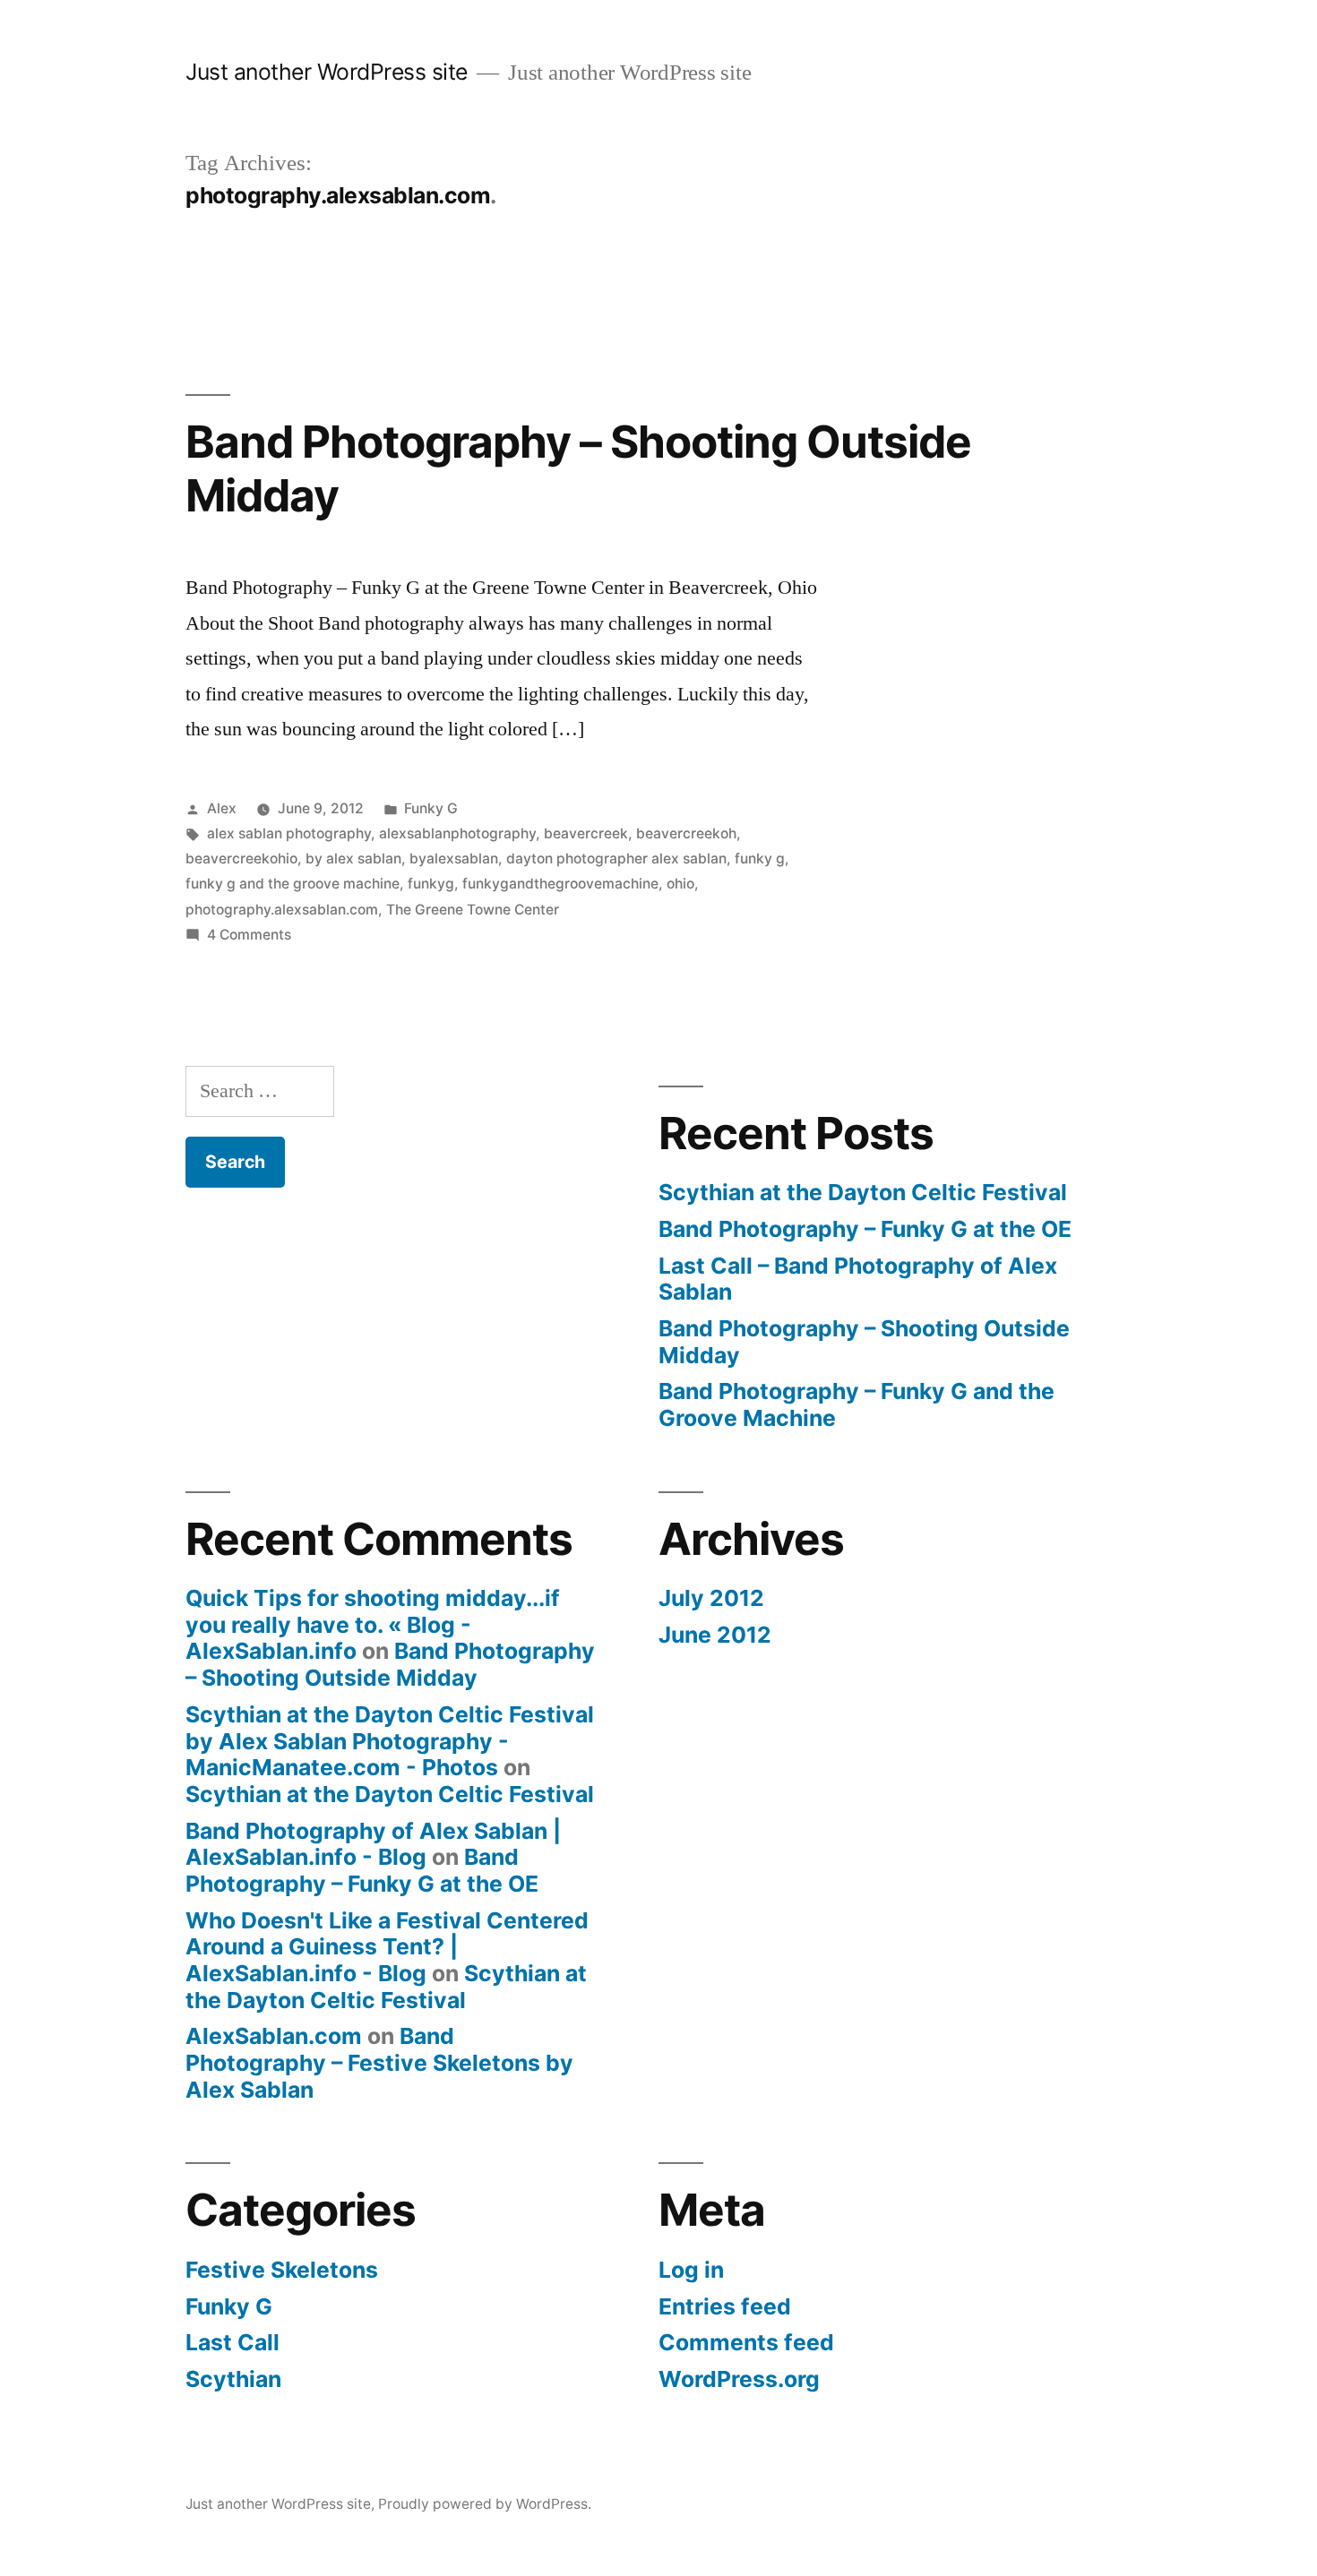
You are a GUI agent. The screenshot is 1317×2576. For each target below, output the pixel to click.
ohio (680, 884)
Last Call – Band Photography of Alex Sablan (858, 1279)
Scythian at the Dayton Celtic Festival (863, 1192)
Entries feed (725, 2306)
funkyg (431, 884)
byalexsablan (454, 859)
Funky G (431, 808)
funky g (760, 859)
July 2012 (711, 1598)
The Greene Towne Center (473, 910)
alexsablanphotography (457, 833)
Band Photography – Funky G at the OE (865, 1229)
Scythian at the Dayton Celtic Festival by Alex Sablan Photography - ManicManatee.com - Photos (390, 1741)
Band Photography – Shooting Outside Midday (578, 468)
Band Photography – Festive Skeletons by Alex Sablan (379, 2062)
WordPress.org (739, 2379)
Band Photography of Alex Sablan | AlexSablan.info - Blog (373, 1844)
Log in (691, 2270)
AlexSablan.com (274, 2036)
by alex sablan (353, 859)
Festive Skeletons (282, 2270)
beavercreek (586, 833)
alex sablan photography (289, 833)
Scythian (233, 2379)
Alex (222, 808)
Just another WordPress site (327, 72)
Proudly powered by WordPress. (485, 2504)
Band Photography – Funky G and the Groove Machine (856, 1404)
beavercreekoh (686, 833)
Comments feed (746, 2342)
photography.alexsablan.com (282, 910)
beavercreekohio (241, 859)
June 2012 (715, 1635)
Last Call (232, 2342)
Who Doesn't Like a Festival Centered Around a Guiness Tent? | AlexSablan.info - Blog (387, 1947)
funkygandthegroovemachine (560, 884)
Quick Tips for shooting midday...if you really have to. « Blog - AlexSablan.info (373, 1624)
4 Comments (249, 935)
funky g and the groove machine (293, 884)
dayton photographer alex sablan (616, 859)
